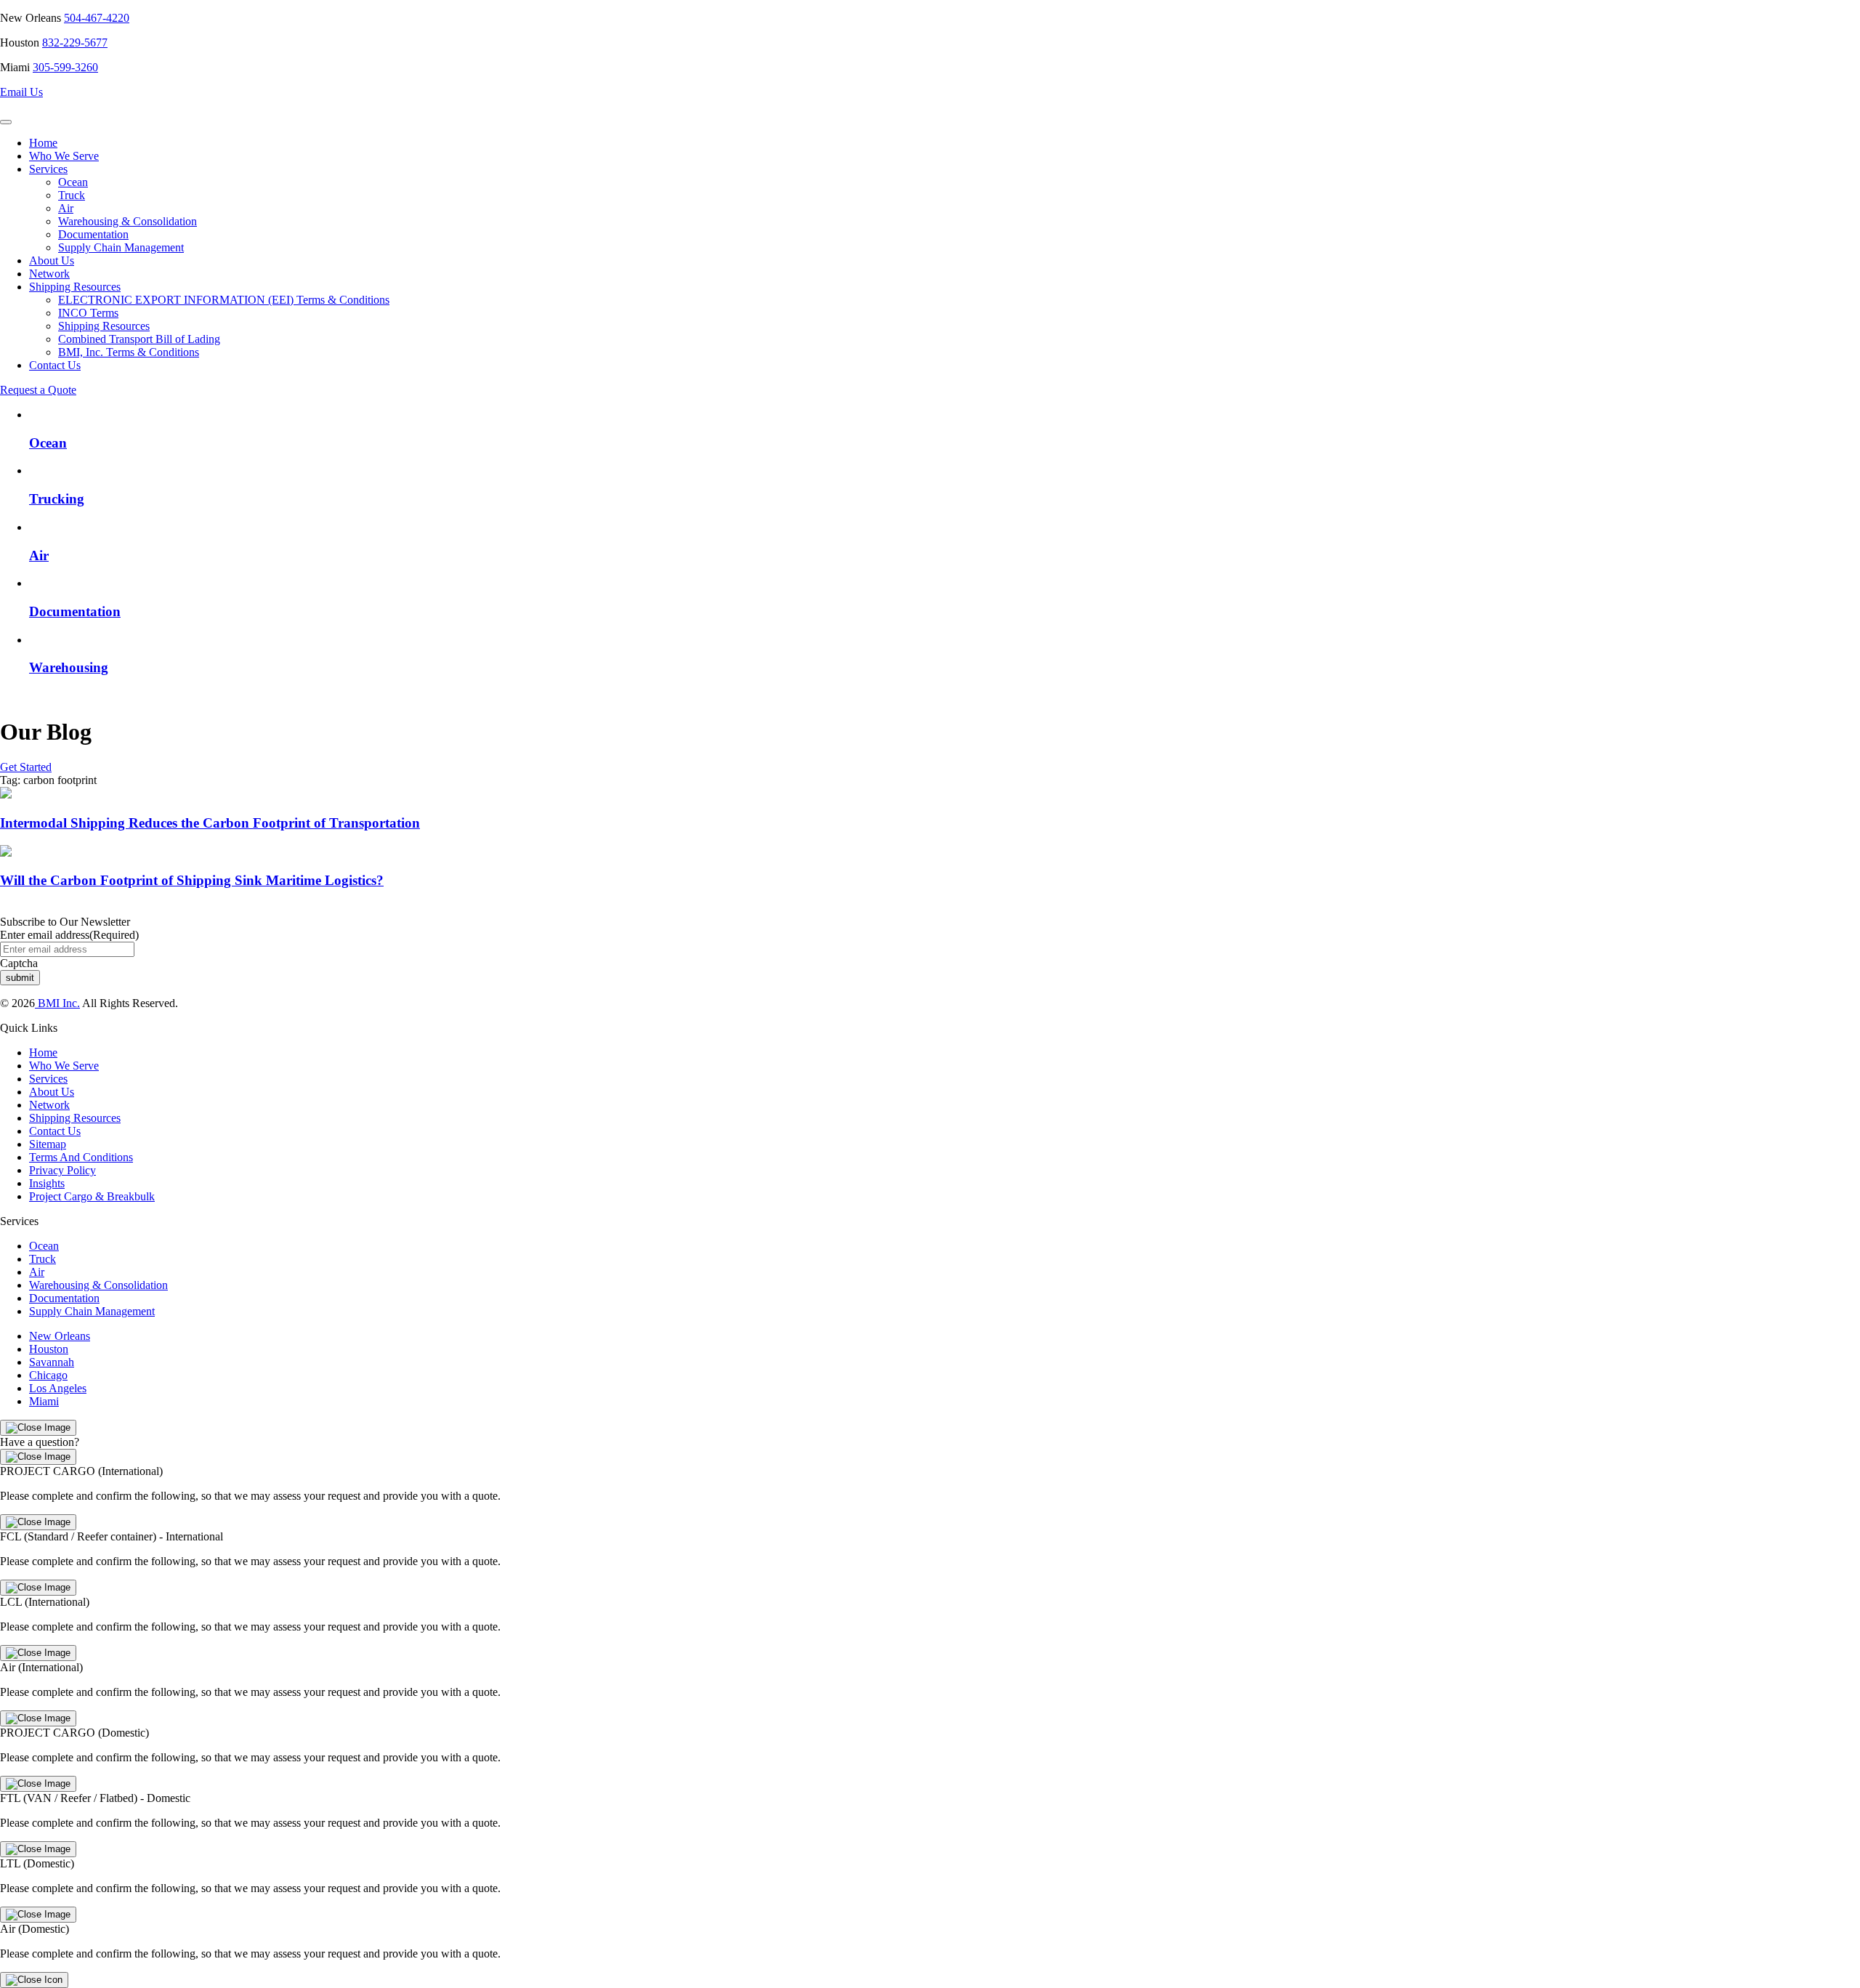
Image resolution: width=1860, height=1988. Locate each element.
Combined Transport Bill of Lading (139, 339)
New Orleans (60, 1336)
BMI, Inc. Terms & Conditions (129, 352)
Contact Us (55, 365)
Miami (44, 1401)
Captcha (19, 963)
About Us (52, 260)
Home (43, 143)
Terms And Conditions (81, 1157)
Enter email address (69, 935)
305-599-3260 (65, 67)
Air (66, 208)
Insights (47, 1183)
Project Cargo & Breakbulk (92, 1196)
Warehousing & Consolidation (128, 221)
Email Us (21, 92)
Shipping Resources (75, 287)
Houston (49, 1349)
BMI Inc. (57, 1003)
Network (49, 274)
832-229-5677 (75, 43)
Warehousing (69, 667)
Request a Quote (38, 390)
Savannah (52, 1362)
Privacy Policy (62, 1170)
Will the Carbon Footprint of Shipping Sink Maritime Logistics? (192, 880)
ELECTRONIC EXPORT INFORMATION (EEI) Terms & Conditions (224, 300)
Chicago (48, 1375)
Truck (72, 195)
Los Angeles (58, 1388)
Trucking (57, 499)
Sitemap (48, 1144)
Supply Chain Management (121, 247)
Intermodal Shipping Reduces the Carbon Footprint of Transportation (210, 823)
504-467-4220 (97, 18)
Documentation (93, 234)
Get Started (26, 767)
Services (48, 169)
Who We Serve (64, 156)
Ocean (73, 182)
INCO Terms (88, 313)
